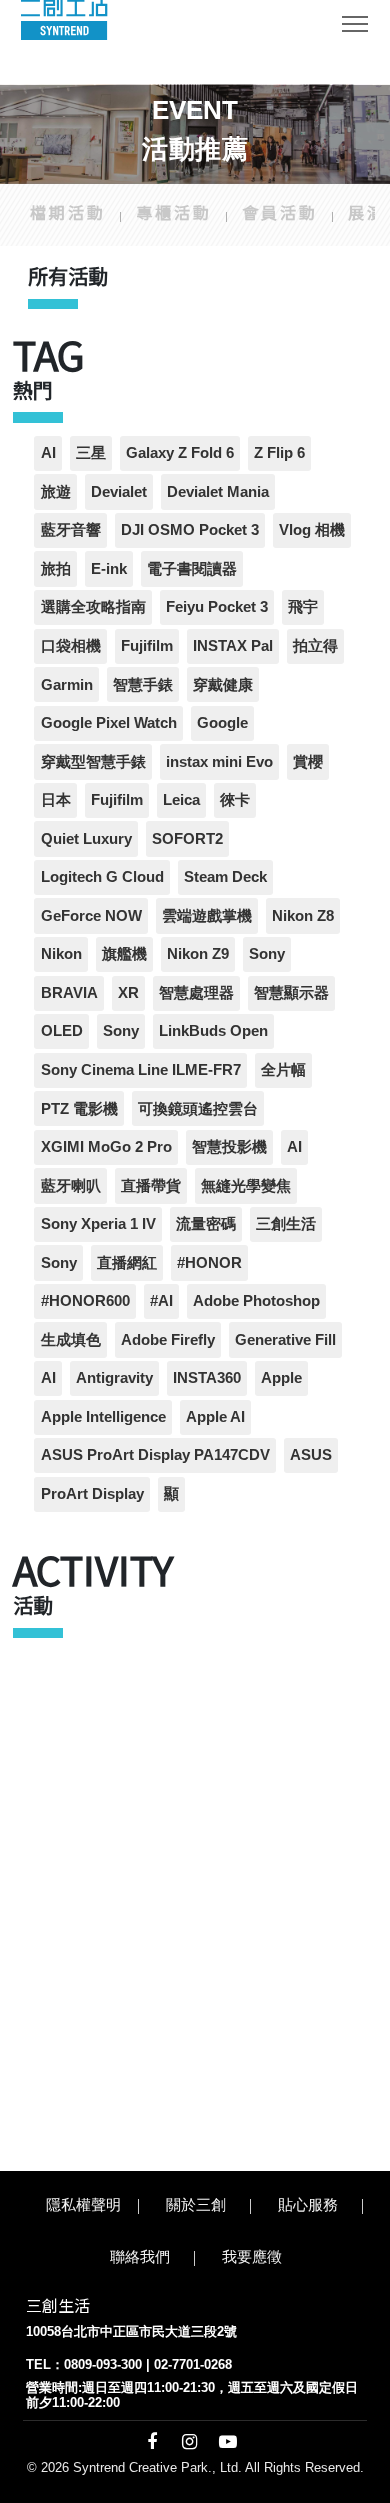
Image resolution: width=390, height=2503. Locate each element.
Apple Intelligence (103, 1416)
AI (48, 452)
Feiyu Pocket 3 (217, 606)
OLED (62, 1030)
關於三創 (196, 2204)
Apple (281, 1377)
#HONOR (209, 1262)
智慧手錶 (143, 684)
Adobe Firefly (168, 1339)
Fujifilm (147, 645)
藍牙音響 (71, 529)
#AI (161, 1300)
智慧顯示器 (291, 992)
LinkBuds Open (213, 1030)
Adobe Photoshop (256, 1300)
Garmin (67, 684)
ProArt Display (92, 1493)
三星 (91, 452)
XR (128, 992)
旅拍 (56, 568)
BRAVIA (69, 992)
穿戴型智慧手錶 (93, 761)
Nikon (61, 953)
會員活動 (280, 212)
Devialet (119, 491)
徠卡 (235, 799)
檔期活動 (68, 212)
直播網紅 (127, 1262)
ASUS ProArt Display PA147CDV (155, 1454)
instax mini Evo (219, 761)
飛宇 (303, 606)
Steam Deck (225, 876)
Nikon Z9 (198, 953)
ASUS (311, 1454)
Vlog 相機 (312, 529)
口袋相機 (71, 645)
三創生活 (286, 1223)
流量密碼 (206, 1223)
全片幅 (283, 1069)
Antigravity (114, 1377)
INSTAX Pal (233, 645)
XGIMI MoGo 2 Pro (106, 1146)
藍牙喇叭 (71, 1185)
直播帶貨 (151, 1185)
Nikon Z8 (303, 915)
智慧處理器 (196, 992)
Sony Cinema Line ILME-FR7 (141, 1069)
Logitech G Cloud (102, 876)
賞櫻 (308, 761)
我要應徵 (252, 2256)
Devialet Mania (218, 491)
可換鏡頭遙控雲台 (198, 1108)
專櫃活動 (174, 212)
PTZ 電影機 (79, 1108)
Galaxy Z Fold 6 (180, 452)
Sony (267, 953)
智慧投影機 (229, 1146)
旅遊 (56, 491)
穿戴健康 (223, 684)
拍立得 (315, 645)
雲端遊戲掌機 (207, 915)
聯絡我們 (140, 2256)
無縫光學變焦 (246, 1185)
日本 (56, 799)
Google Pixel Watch (109, 722)
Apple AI (215, 1416)
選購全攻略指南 (93, 606)
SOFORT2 (187, 838)
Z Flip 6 (279, 452)
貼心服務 (308, 2204)
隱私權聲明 (83, 2204)
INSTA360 (207, 1377)
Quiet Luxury (86, 838)
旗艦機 (124, 953)
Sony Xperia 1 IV (98, 1223)
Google (222, 722)
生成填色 (71, 1339)
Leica (181, 799)
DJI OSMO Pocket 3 (190, 529)
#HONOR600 (85, 1300)
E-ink (109, 568)
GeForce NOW (91, 915)
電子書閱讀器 (192, 568)
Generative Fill (285, 1339)
